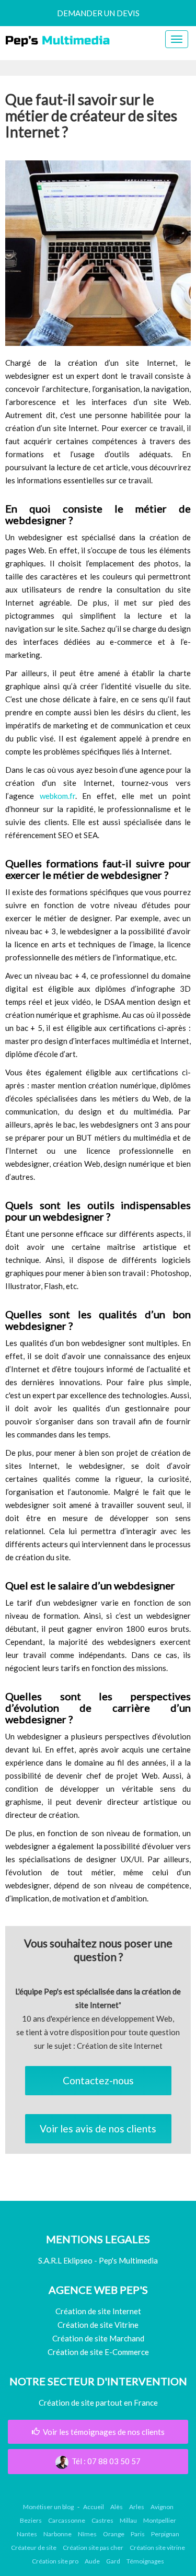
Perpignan (165, 2534)
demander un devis (98, 13)
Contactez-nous (98, 2080)
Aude (92, 2561)
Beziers (31, 2520)
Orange (114, 2534)
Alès (117, 2507)
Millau (128, 2520)
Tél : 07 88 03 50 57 (105, 2461)
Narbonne (57, 2534)
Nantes (27, 2534)
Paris (138, 2534)
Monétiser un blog (48, 2507)
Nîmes (87, 2534)
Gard (113, 2561)
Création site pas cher (93, 2548)
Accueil (94, 2507)
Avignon (162, 2507)
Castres (102, 2520)
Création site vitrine (157, 2548)
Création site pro (55, 2561)
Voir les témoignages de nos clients (102, 2432)
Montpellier (160, 2520)
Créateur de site (34, 2548)
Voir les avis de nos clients (98, 2128)
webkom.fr (57, 796)
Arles (137, 2507)
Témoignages (145, 2561)
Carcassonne (67, 2520)
